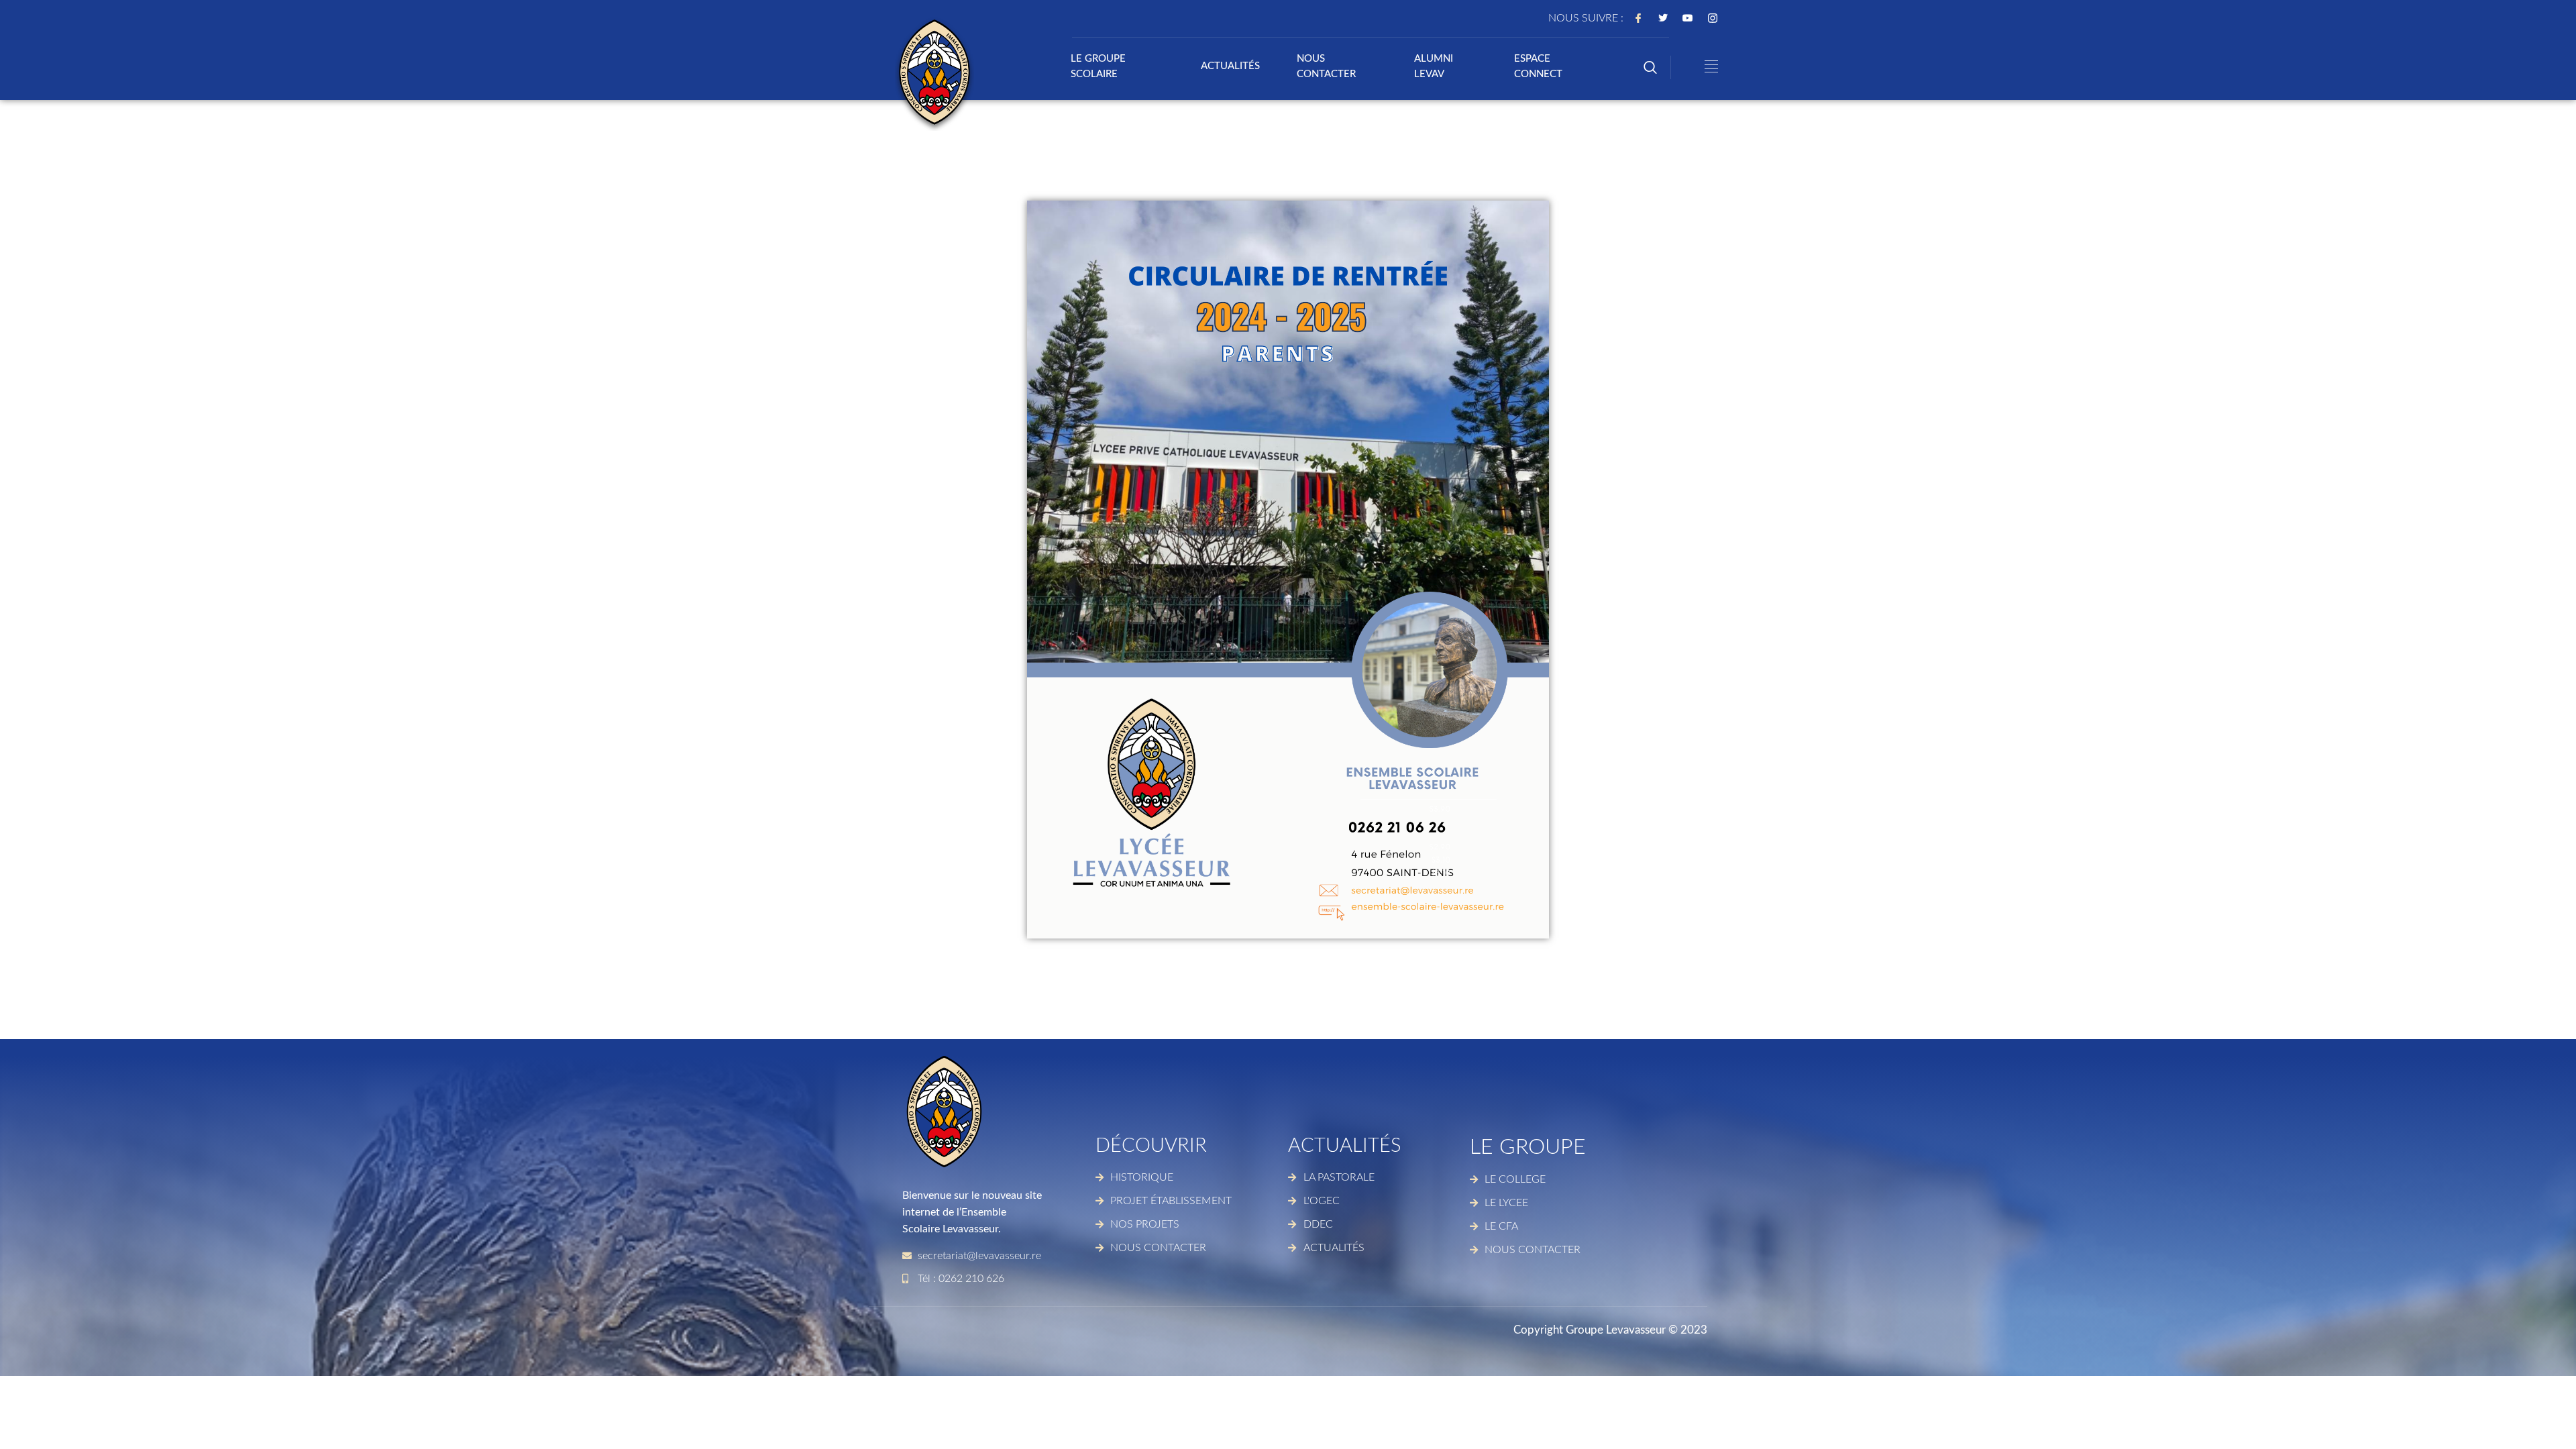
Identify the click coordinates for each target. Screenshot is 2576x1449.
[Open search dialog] (1650, 69)
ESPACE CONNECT (1538, 66)
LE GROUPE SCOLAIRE (1098, 66)
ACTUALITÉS (1230, 66)
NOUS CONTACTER (1326, 66)
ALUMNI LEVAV (1434, 66)
